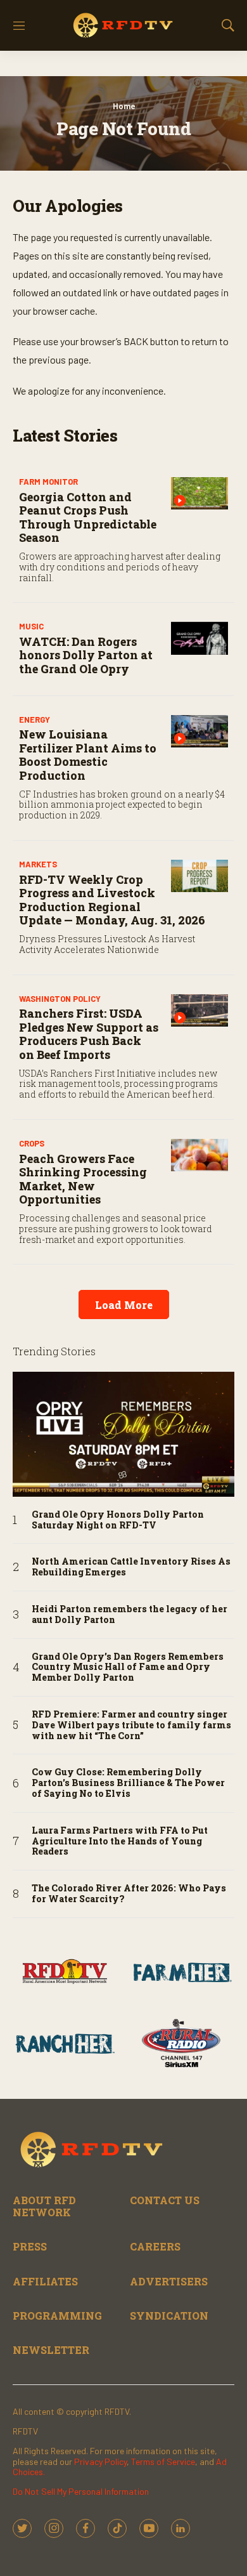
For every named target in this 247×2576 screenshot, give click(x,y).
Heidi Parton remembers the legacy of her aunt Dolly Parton (130, 1615)
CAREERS (155, 2246)
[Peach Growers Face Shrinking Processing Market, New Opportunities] (199, 1155)
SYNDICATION (169, 2316)
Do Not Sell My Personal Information (81, 2491)
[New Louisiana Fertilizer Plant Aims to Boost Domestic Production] (199, 731)
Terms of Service (163, 2461)
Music (31, 626)
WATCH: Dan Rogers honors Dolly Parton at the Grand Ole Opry (86, 655)
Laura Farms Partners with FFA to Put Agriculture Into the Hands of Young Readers (120, 1841)
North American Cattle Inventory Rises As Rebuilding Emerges (131, 1567)
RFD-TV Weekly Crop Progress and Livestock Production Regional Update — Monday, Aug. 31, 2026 (112, 900)
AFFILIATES (45, 2281)
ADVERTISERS (169, 2281)
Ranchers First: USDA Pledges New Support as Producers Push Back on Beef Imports (89, 1034)
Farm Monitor (48, 482)
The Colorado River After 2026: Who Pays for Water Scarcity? (129, 1894)
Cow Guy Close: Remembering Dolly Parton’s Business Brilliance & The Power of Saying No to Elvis (128, 1783)
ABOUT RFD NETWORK (44, 2206)
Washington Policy (60, 999)
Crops (32, 1143)
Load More (124, 1305)
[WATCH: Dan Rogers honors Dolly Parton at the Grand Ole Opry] (199, 638)
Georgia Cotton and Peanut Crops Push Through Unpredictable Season (88, 517)
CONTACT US (165, 2200)
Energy (35, 720)
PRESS (30, 2246)
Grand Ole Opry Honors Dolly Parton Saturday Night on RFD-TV (118, 1520)
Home (124, 106)
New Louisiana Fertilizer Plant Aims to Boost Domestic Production (88, 755)
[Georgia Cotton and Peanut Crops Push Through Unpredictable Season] (199, 493)
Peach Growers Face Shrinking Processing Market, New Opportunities (83, 1179)
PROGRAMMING (57, 2316)
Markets (38, 864)
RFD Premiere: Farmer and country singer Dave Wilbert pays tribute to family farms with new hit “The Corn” (131, 1725)
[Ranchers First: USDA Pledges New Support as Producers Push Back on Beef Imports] (199, 1010)
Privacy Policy (100, 2461)
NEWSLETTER (51, 2350)
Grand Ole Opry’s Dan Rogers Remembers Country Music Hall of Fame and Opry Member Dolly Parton (128, 1667)
